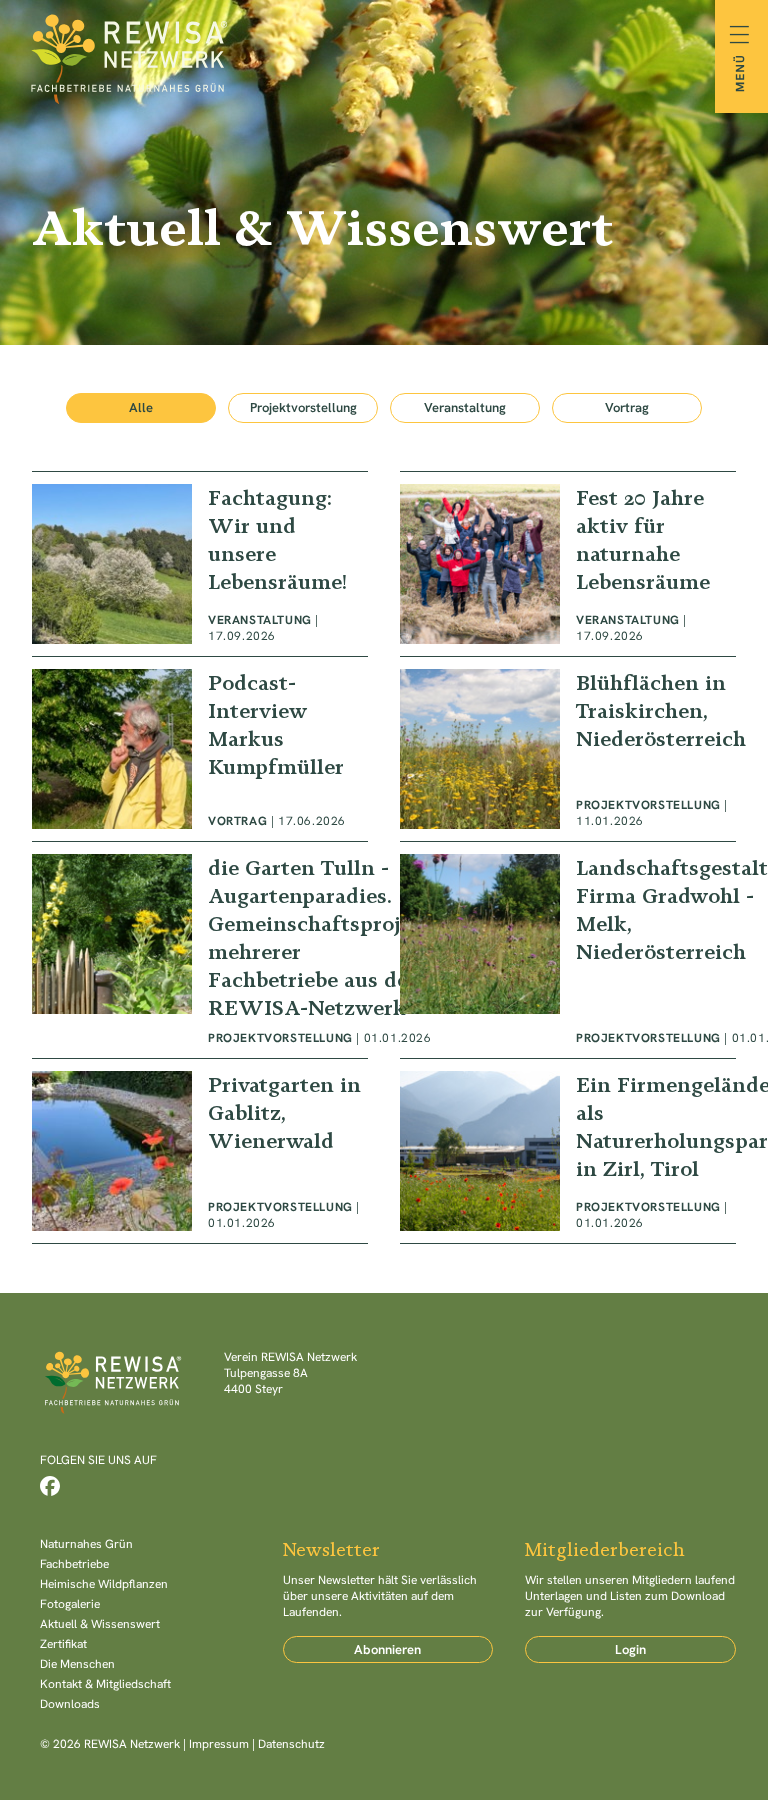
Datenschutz (291, 1744)
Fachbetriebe (74, 1564)
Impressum (219, 1744)
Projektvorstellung (303, 407)
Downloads (70, 1704)
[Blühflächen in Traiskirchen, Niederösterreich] (568, 749)
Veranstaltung (465, 407)
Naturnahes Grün (86, 1544)
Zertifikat (63, 1644)
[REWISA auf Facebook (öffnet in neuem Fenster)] (50, 1486)
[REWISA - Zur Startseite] (384, 56)
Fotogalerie (70, 1604)
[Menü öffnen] (741, 56)
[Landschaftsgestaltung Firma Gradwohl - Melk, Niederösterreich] (568, 950)
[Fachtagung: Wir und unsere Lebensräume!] (200, 564)
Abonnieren (387, 1649)
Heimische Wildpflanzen (104, 1584)
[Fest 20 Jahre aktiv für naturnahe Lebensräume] (568, 564)
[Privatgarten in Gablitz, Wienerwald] (200, 1151)
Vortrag (627, 407)
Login (630, 1649)
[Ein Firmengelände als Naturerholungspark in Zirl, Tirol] (568, 1151)
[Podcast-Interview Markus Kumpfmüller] (200, 749)
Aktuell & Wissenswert (100, 1624)
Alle (141, 407)
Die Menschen (77, 1664)
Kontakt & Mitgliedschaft (105, 1684)
